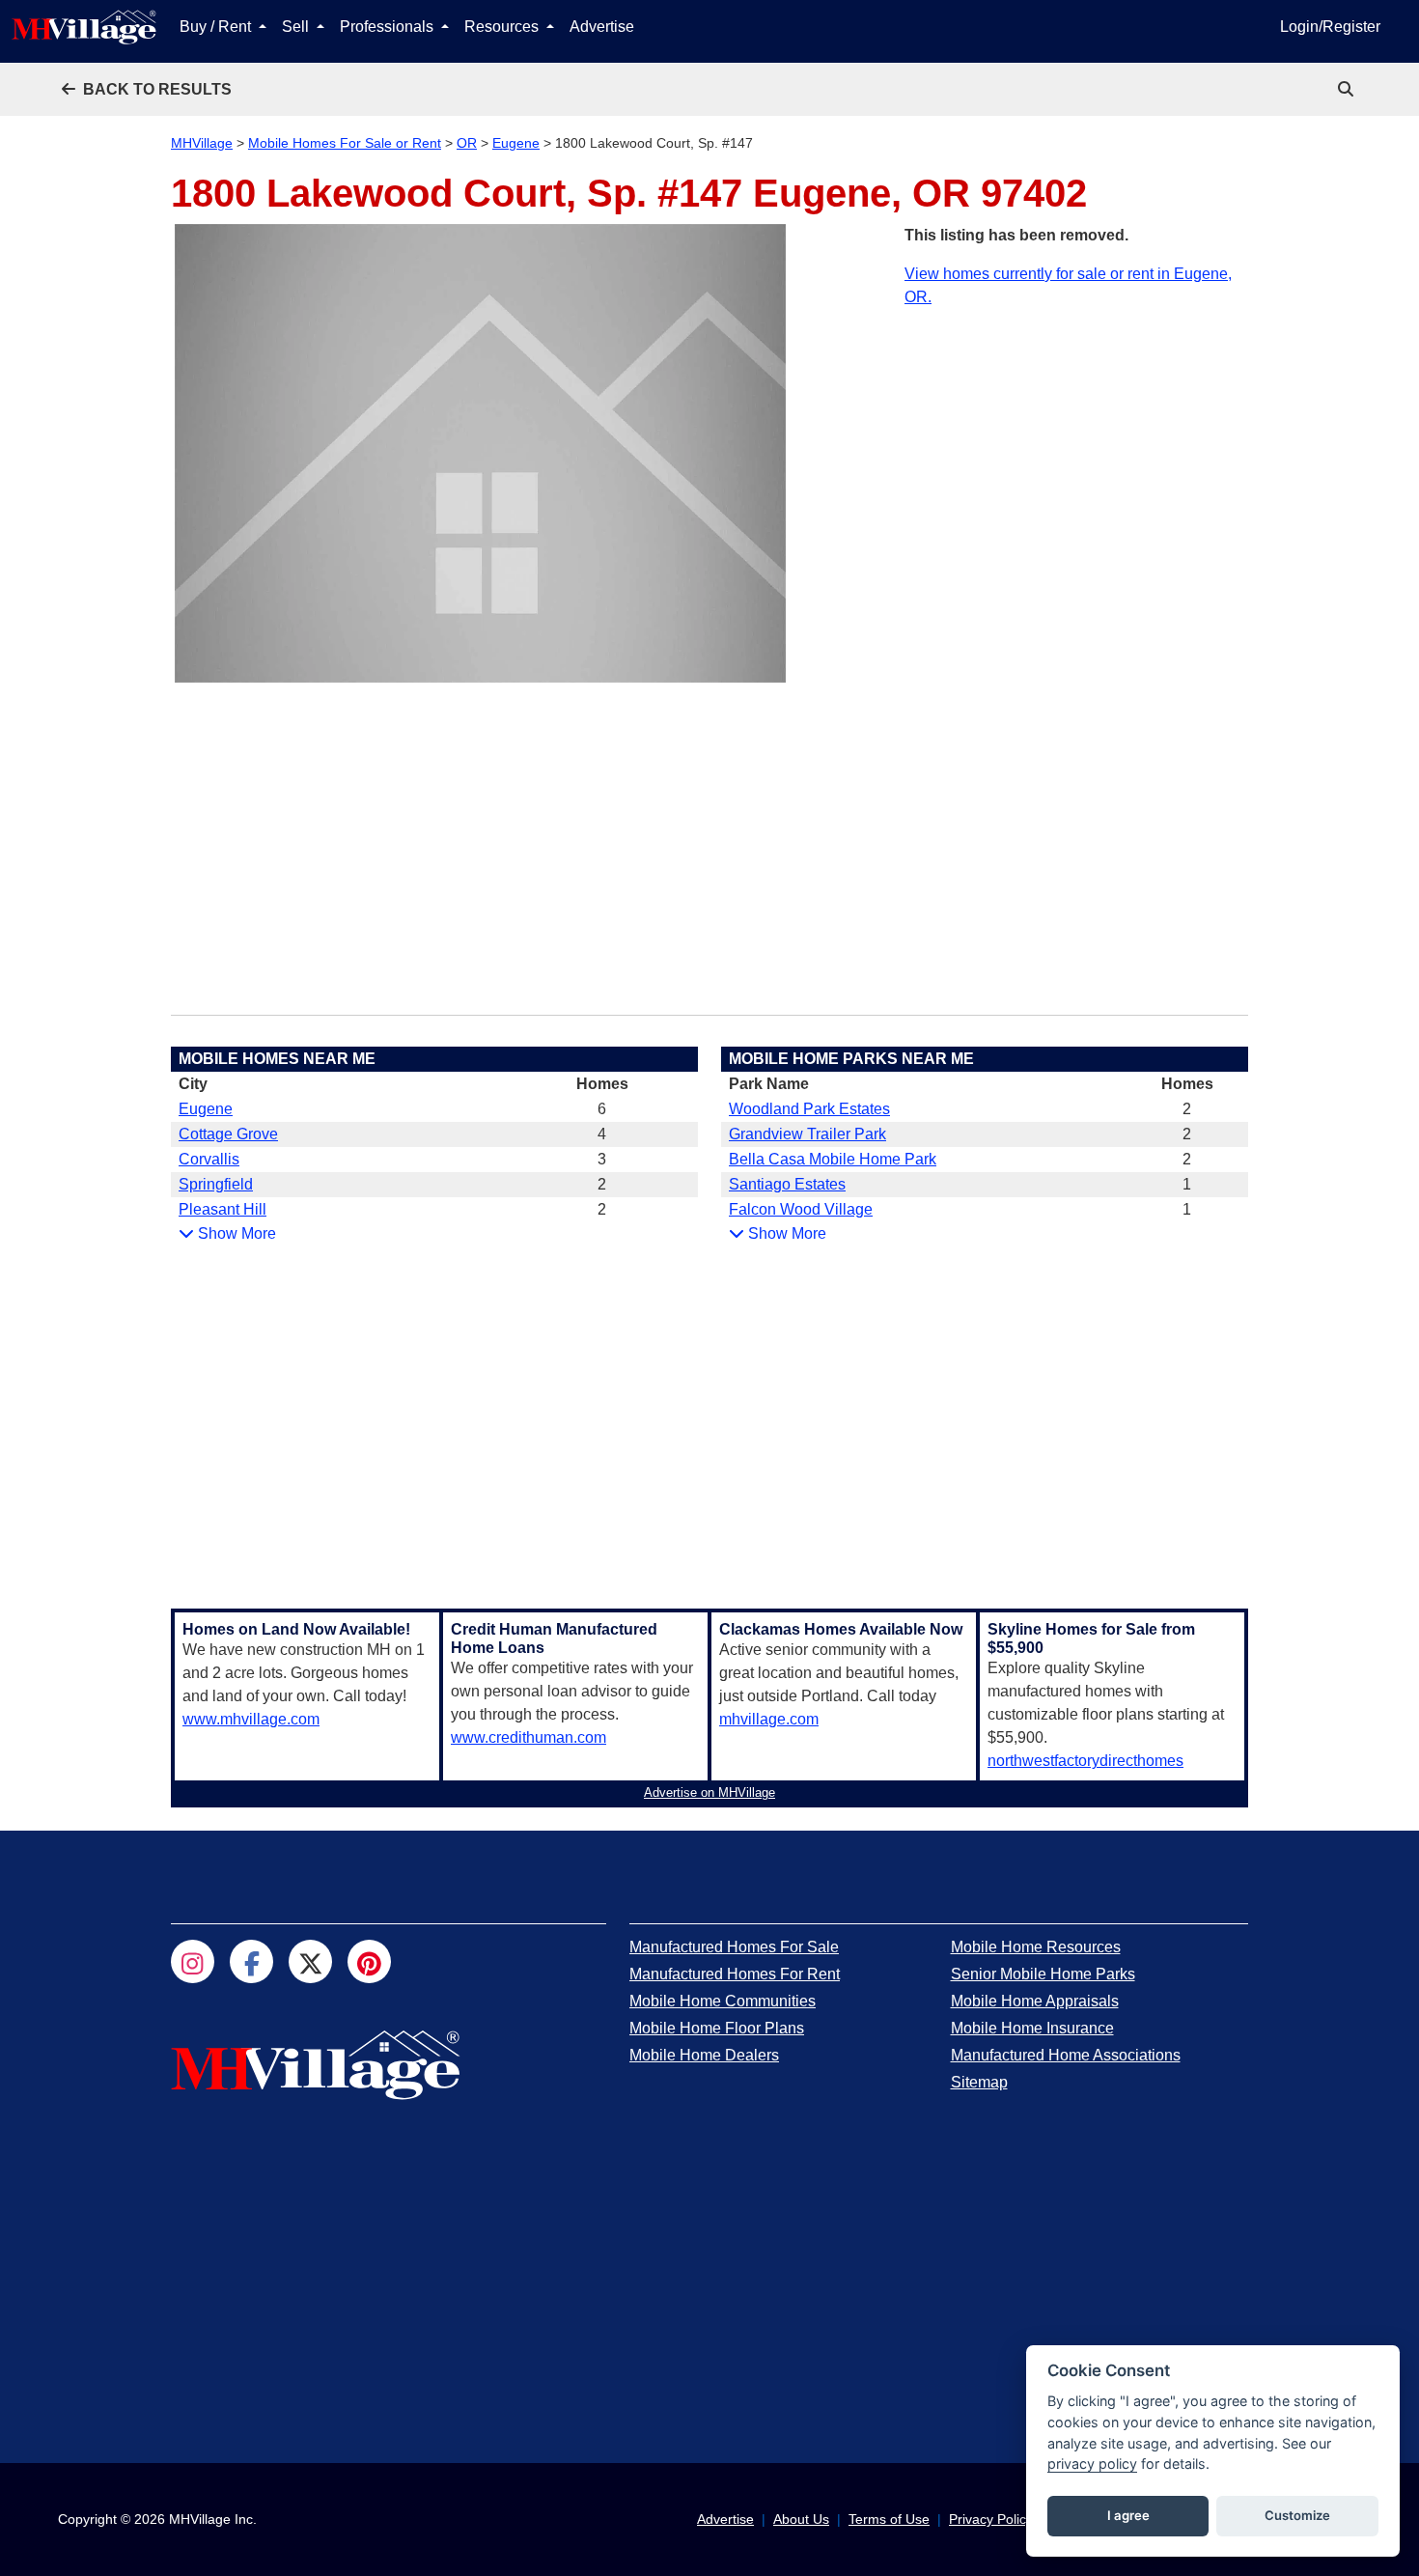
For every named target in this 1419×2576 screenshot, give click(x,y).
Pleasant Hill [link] (223, 1209)
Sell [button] (297, 27)
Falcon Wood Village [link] (801, 1209)
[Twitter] (310, 1961)
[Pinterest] (369, 1961)
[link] (1348, 89)
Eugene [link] (206, 1109)
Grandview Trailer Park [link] (807, 1134)
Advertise (602, 27)
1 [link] (1187, 1184)
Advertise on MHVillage (709, 1792)
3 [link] (602, 1159)
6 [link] (602, 1109)
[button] (147, 89)
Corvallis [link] (209, 1159)
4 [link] (602, 1134)
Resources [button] (503, 27)
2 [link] (602, 1184)
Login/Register (1330, 27)
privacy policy (1092, 2464)
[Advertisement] (1076, 444)
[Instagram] (193, 1961)
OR (467, 143)
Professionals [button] (389, 27)
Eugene (516, 143)
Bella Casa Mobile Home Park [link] (833, 1159)
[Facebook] (251, 1961)
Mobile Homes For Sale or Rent (345, 143)
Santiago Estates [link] (787, 1184)
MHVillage (202, 143)
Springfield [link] (216, 1184)
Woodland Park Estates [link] (809, 1109)
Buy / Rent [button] (217, 27)
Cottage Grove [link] (228, 1134)
